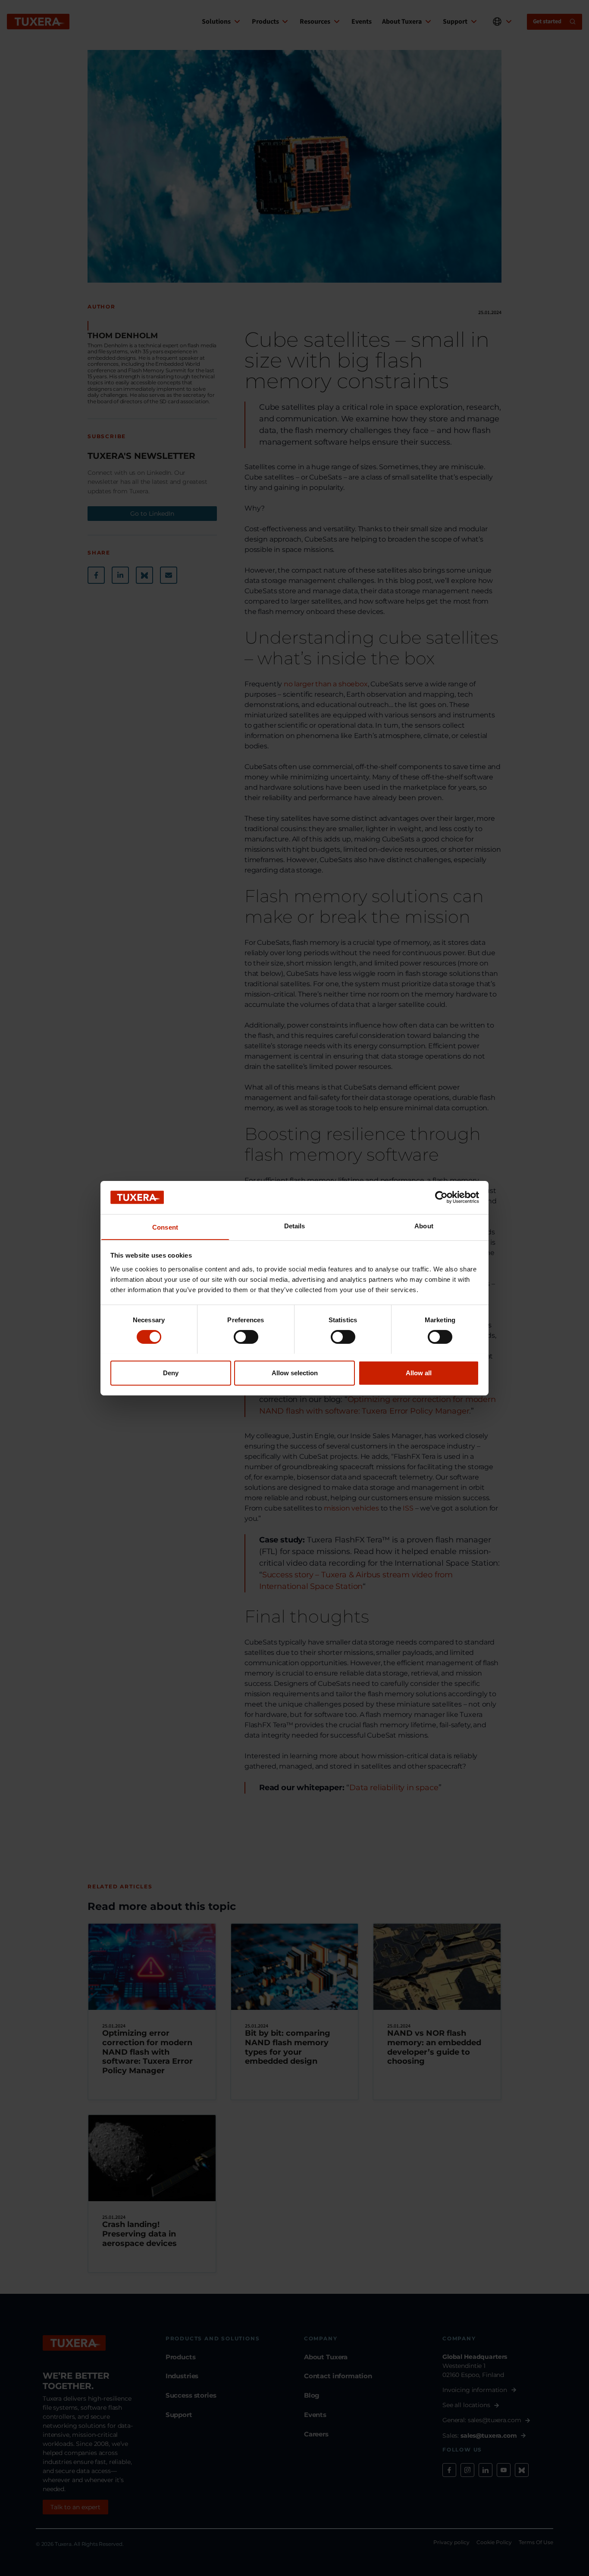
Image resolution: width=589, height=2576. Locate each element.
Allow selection (295, 1372)
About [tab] (424, 1226)
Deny (171, 1372)
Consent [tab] (165, 1227)
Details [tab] (295, 1226)
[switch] (246, 1337)
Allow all (419, 1372)
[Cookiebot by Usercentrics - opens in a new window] (441, 1197)
